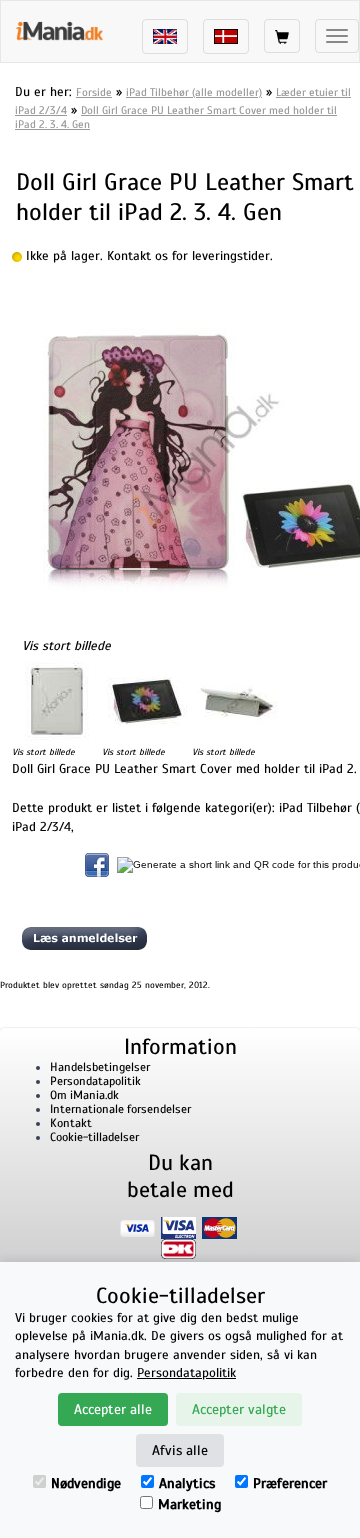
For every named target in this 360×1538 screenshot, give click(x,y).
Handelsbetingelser (100, 1067)
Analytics (187, 1483)
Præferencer (290, 1483)
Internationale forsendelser (120, 1109)
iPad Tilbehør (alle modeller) (194, 92)
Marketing (189, 1504)
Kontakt (71, 1123)
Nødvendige (86, 1483)
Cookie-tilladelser (94, 1137)
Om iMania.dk (84, 1095)
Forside (94, 92)
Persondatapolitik (95, 1081)
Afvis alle (180, 1450)
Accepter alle (113, 1409)
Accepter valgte (239, 1409)
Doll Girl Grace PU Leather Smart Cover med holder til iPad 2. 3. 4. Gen (176, 117)
